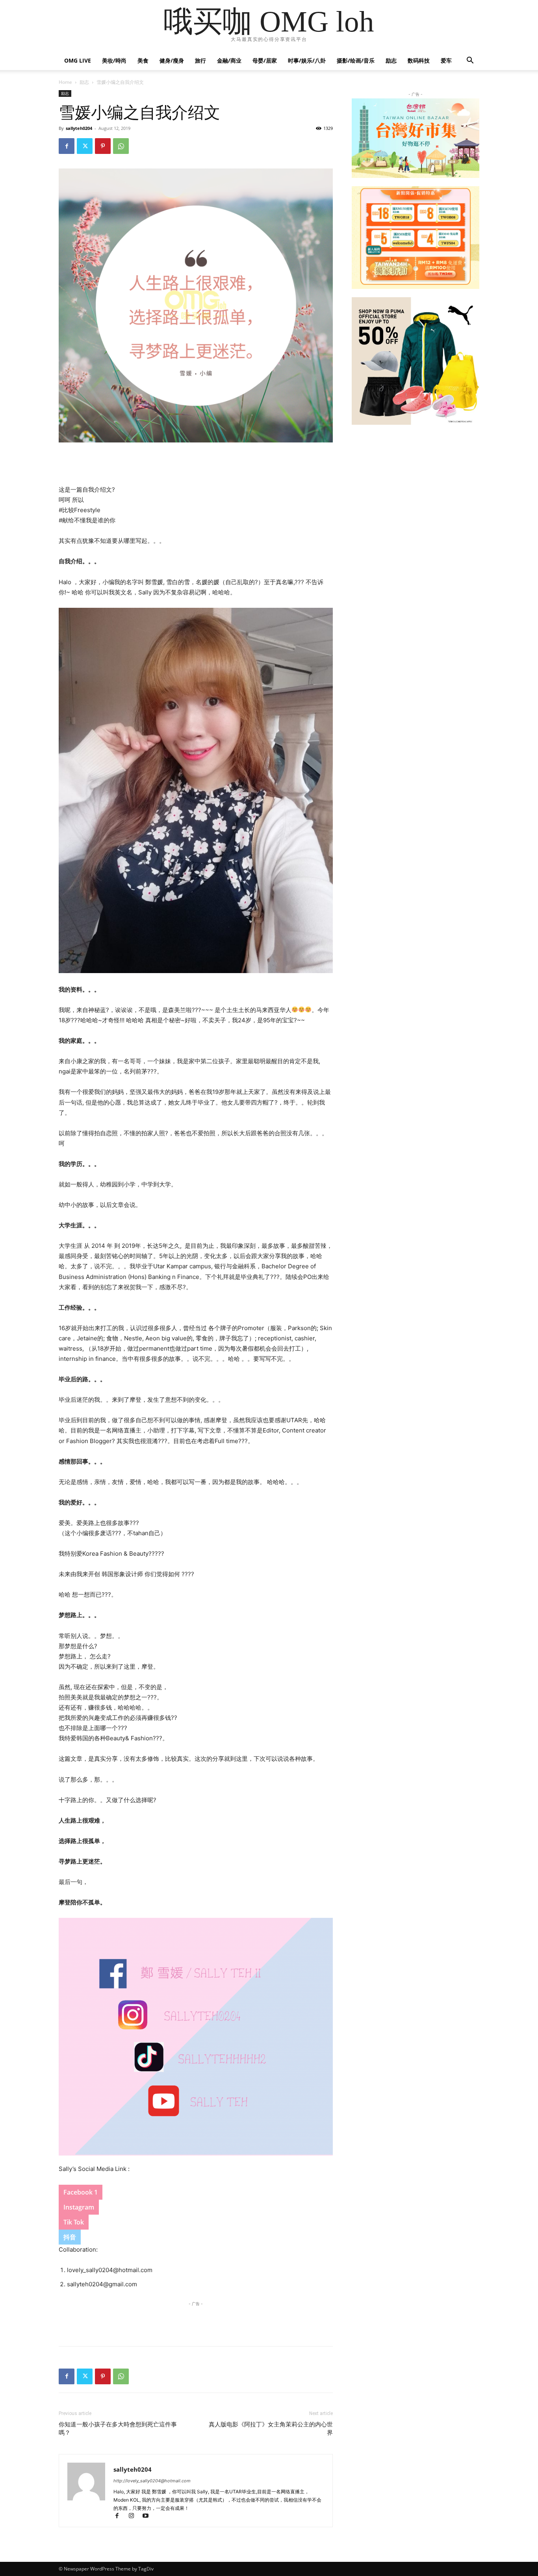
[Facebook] (67, 146)
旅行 (200, 60)
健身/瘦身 (172, 60)
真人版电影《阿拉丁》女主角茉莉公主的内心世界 (271, 2429)
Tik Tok (74, 2222)
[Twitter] (85, 146)
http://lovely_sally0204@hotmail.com (152, 2481)
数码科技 (419, 60)
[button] (470, 61)
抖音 (70, 2237)
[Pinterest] (103, 146)
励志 (391, 60)
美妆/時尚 (114, 60)
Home (65, 82)
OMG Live (78, 60)
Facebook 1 (81, 2192)
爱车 (446, 60)
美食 (143, 60)
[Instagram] (135, 2516)
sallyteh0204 (79, 128)
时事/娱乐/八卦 (307, 60)
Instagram (79, 2207)
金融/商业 (229, 60)
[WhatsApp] (121, 146)
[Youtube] (148, 2516)
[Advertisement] (196, 464)
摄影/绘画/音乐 (356, 60)
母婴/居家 (265, 60)
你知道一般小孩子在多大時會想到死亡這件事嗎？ (118, 2429)
